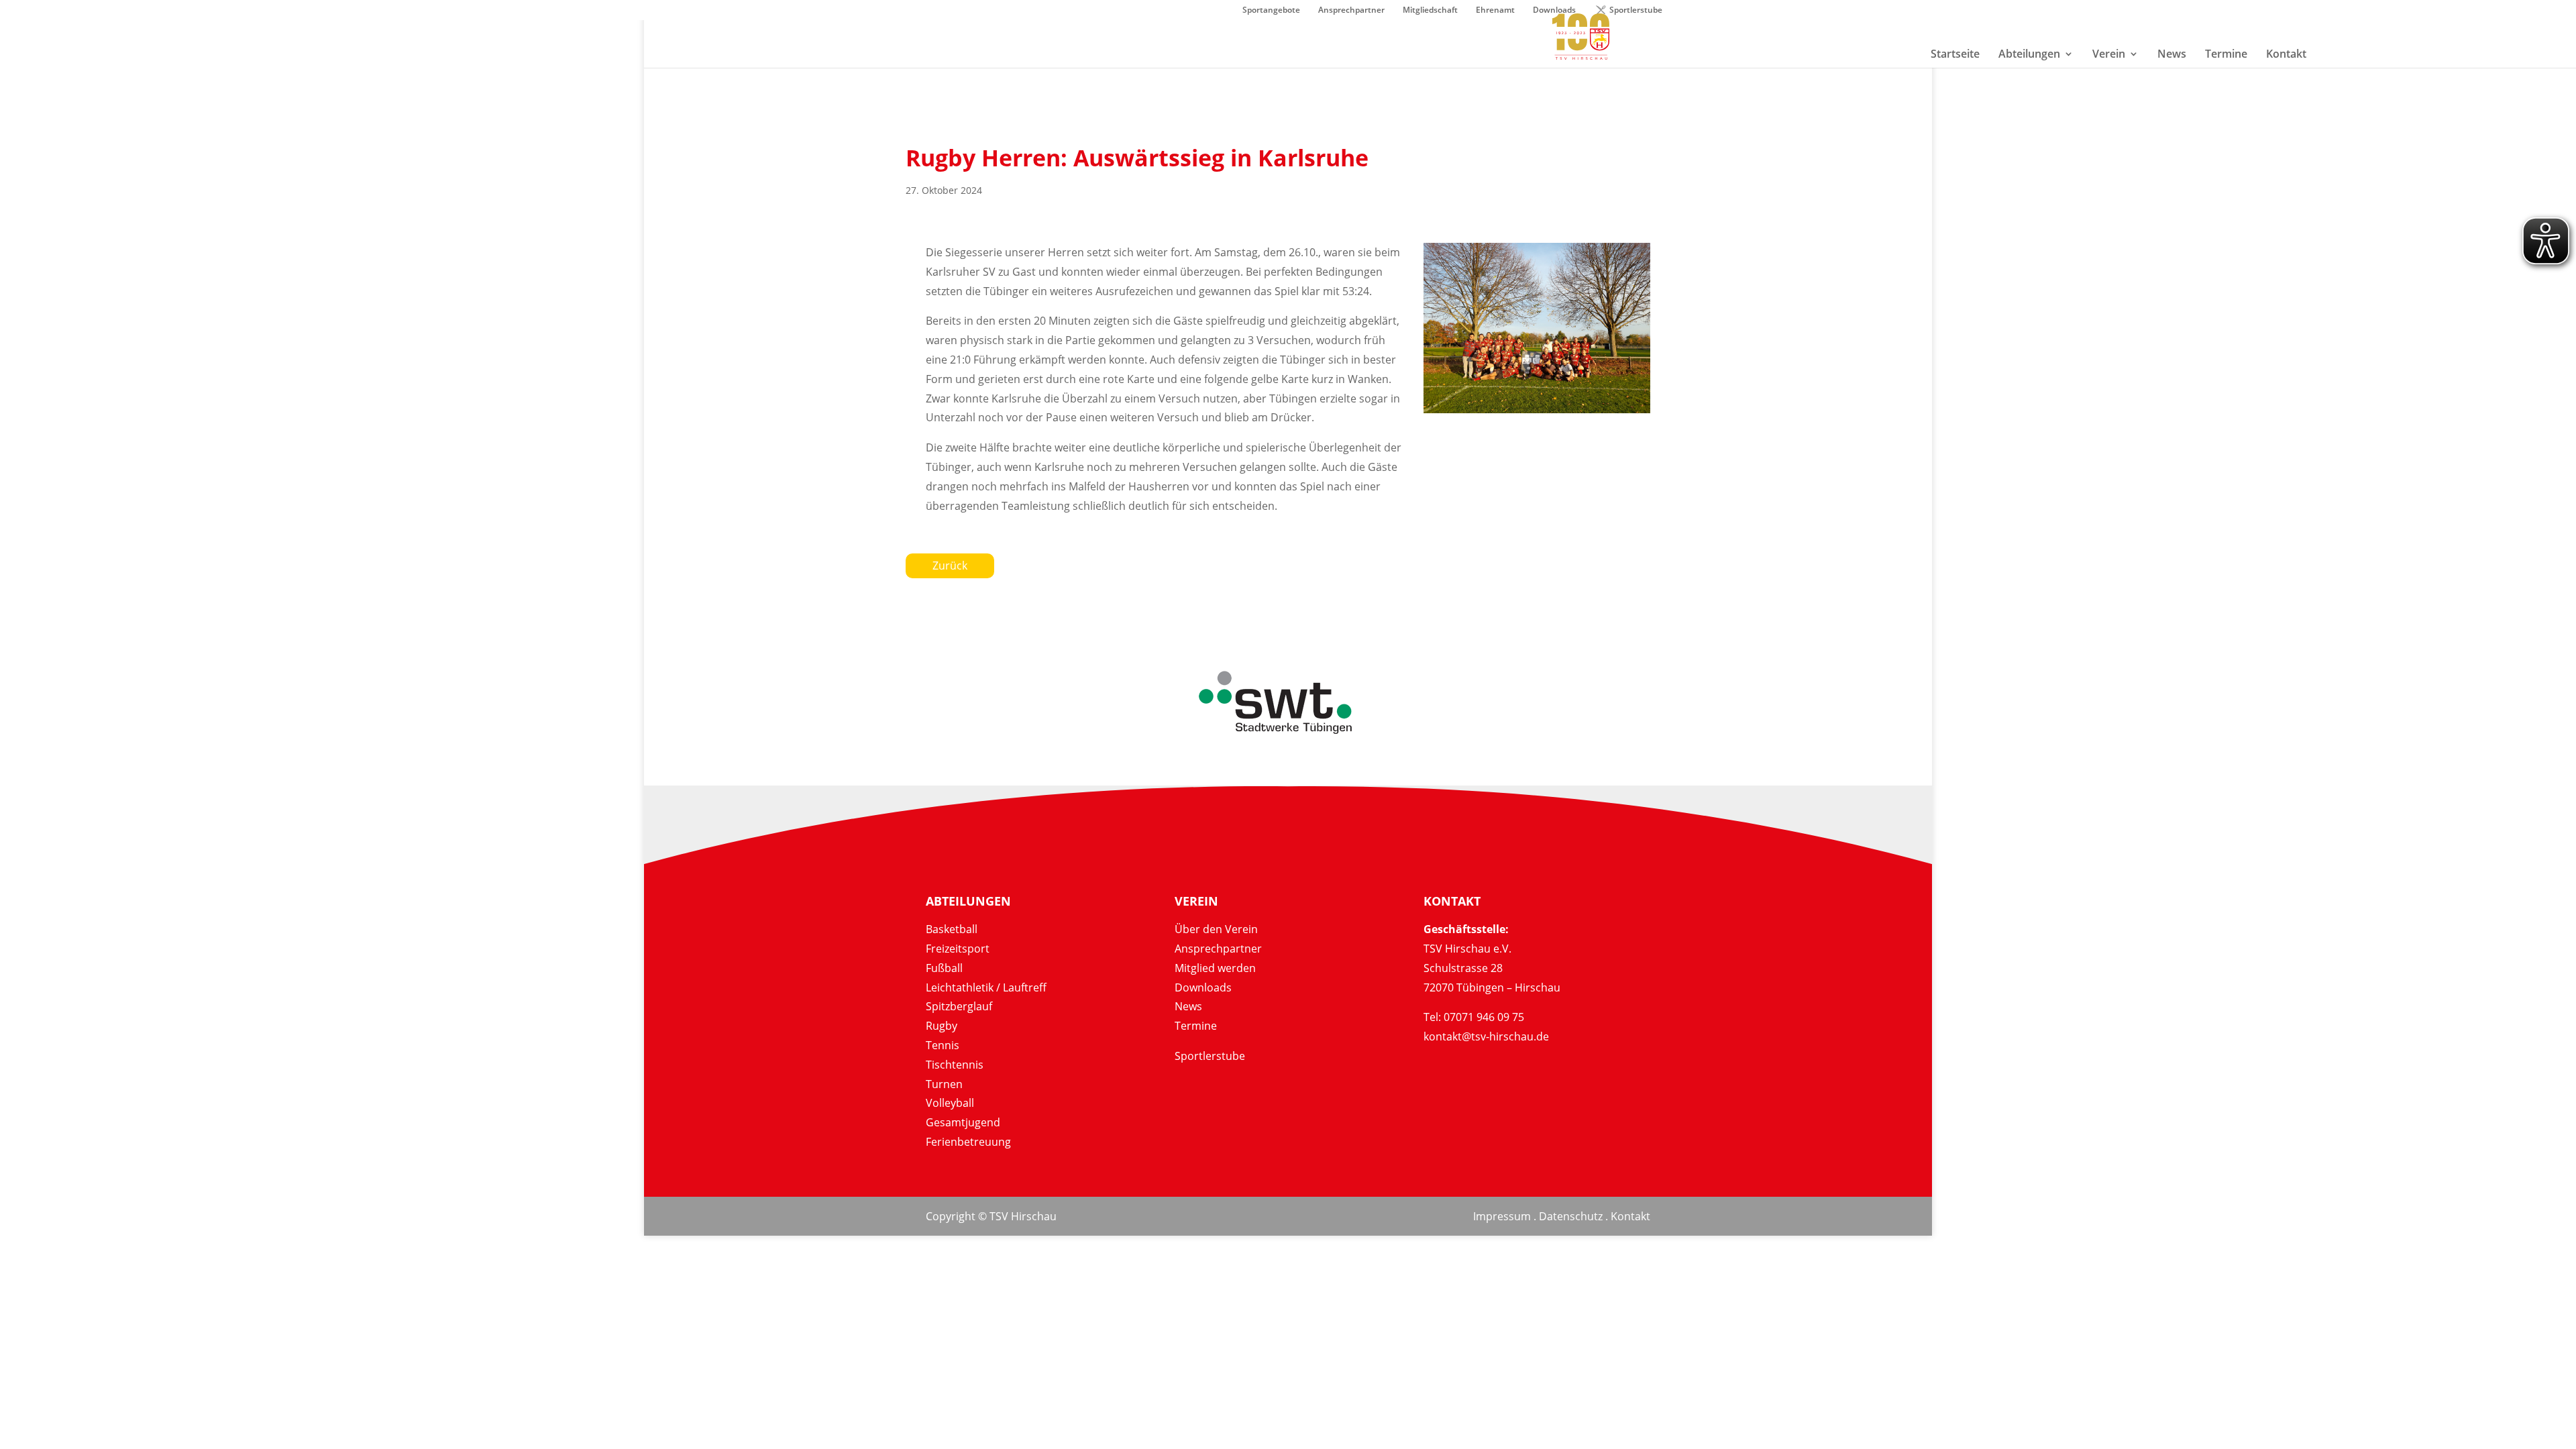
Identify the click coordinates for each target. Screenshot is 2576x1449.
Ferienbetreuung (968, 1142)
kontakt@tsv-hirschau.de (1486, 1036)
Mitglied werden (1215, 968)
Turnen (944, 1084)
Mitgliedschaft (1430, 11)
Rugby (942, 1026)
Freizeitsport (958, 949)
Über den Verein (1216, 929)
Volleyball (950, 1103)
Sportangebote (1271, 11)
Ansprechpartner (1351, 11)
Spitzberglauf (959, 1006)
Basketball (952, 929)
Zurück (950, 566)
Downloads (1203, 987)
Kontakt (1630, 1216)
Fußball (944, 968)
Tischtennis (955, 1065)
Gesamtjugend (963, 1122)
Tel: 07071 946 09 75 (1474, 1017)
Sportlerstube (1636, 11)
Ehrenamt (1495, 11)
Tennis (943, 1045)
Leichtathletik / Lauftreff (986, 987)
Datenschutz (1571, 1216)
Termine (1196, 1026)
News (1188, 1006)
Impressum (1502, 1216)
